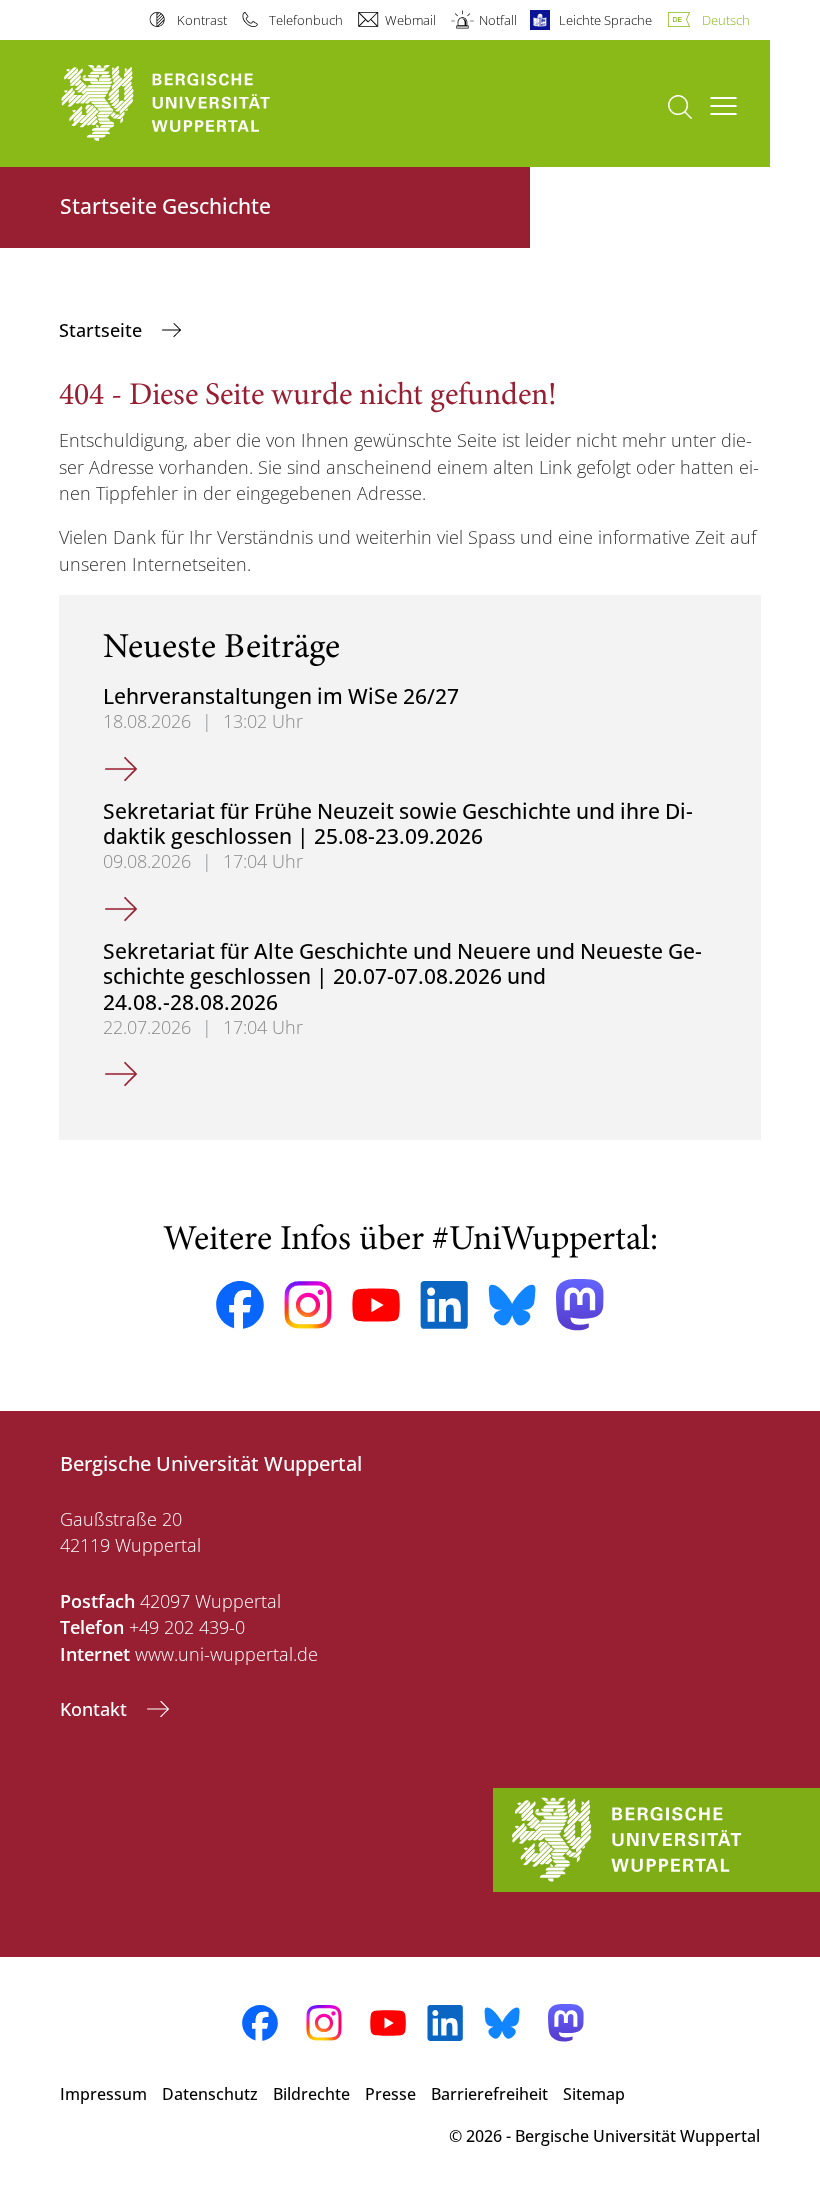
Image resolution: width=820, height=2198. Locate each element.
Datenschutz (210, 2094)
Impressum (103, 2094)
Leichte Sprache (605, 20)
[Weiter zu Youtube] (376, 1305)
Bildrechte (311, 2094)
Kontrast (201, 20)
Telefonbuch (306, 20)
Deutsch (726, 20)
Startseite (103, 330)
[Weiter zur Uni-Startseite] (200, 103)
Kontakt (96, 1709)
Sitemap (594, 2094)
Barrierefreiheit (489, 2094)
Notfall (497, 20)
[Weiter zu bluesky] (512, 1305)
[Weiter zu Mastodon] (580, 1304)
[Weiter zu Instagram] (308, 1305)
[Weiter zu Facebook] (240, 1305)
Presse (390, 2094)
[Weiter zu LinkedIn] (444, 1304)
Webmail (410, 20)
